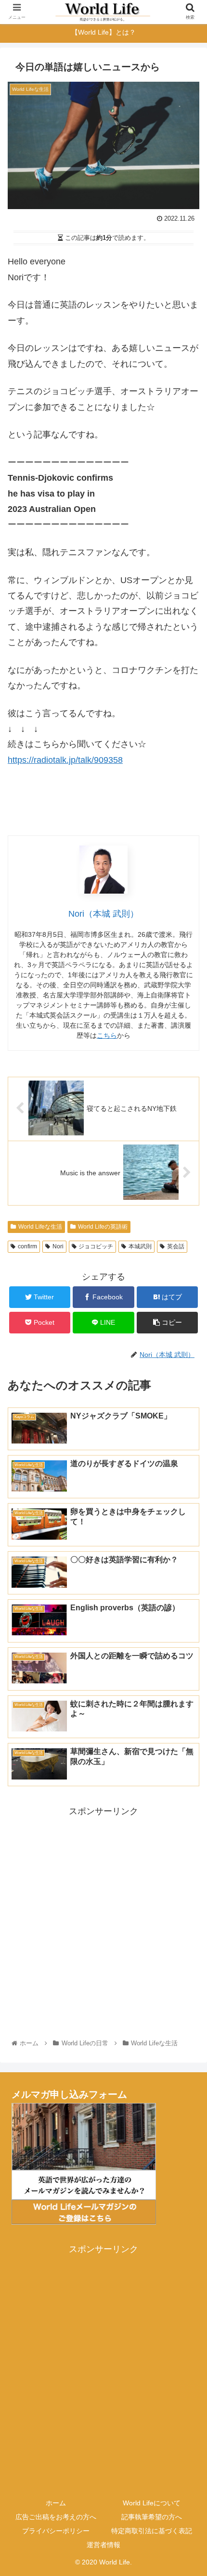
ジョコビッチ (96, 1246)
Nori (58, 1246)
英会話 (176, 1246)
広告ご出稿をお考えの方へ (56, 2517)
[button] (187, 1478)
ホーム (56, 2503)
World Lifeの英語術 (103, 1227)
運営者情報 (103, 2545)
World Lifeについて (152, 2503)
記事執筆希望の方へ (152, 2517)
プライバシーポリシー (56, 2531)
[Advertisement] (103, 1922)
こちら (107, 1035)
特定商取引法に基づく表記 (152, 2531)
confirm (27, 1246)
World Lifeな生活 (40, 1227)
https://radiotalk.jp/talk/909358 (65, 760)
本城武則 (140, 1246)
